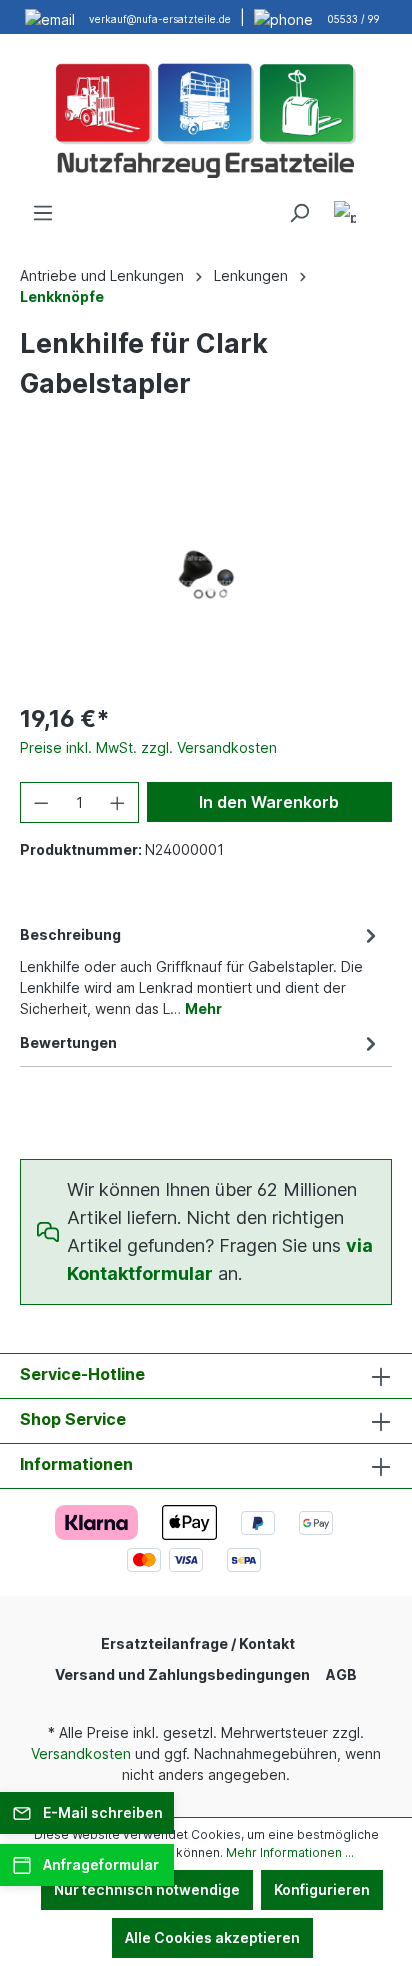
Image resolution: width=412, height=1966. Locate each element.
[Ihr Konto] (345, 215)
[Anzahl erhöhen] (118, 802)
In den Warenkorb (269, 802)
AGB (341, 1674)
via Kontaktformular (220, 1259)
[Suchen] (299, 213)
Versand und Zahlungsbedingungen (182, 1674)
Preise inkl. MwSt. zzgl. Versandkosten (148, 747)
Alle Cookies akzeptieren (212, 1937)
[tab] (201, 970)
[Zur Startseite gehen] (206, 118)
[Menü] (43, 213)
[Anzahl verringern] (41, 802)
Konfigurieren (322, 1889)
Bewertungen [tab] (68, 1042)
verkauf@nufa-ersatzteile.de (160, 19)
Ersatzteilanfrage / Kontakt (198, 1643)
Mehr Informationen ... (290, 1852)
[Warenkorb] (380, 206)
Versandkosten (81, 1753)
